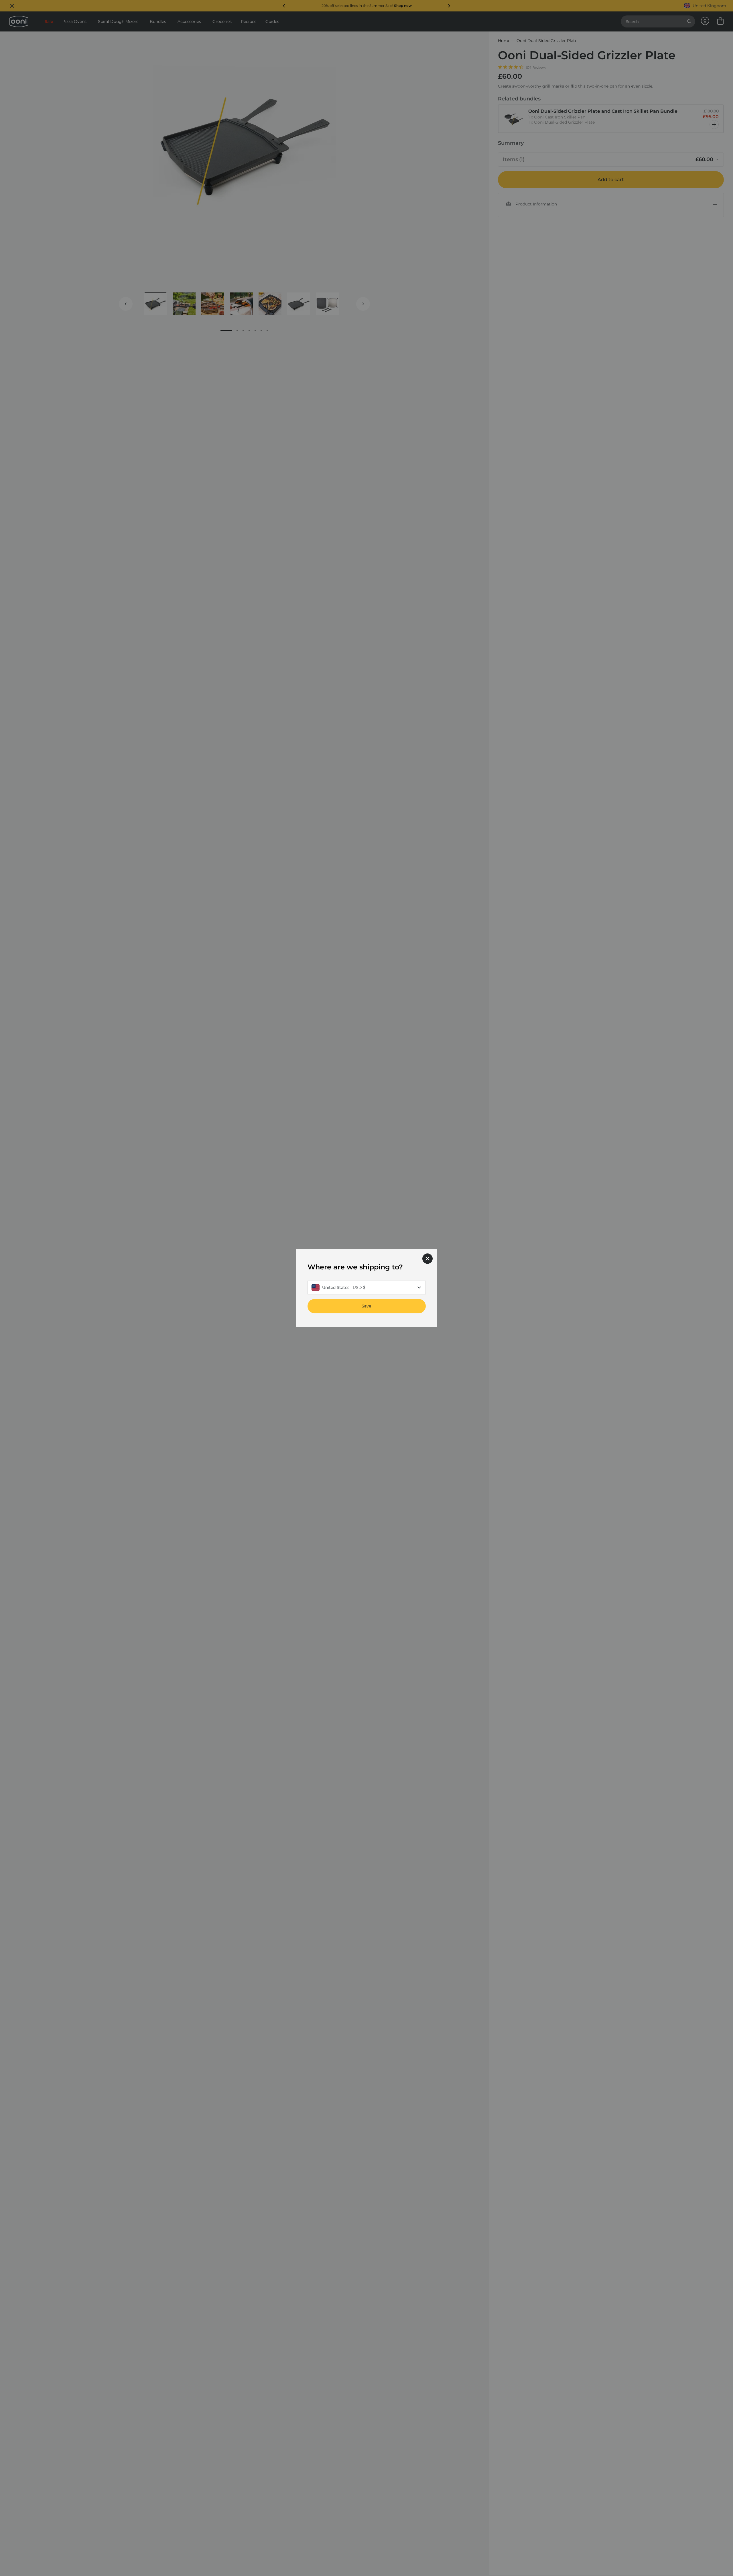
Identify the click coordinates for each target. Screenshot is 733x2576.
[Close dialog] (427, 1259)
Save (366, 1306)
